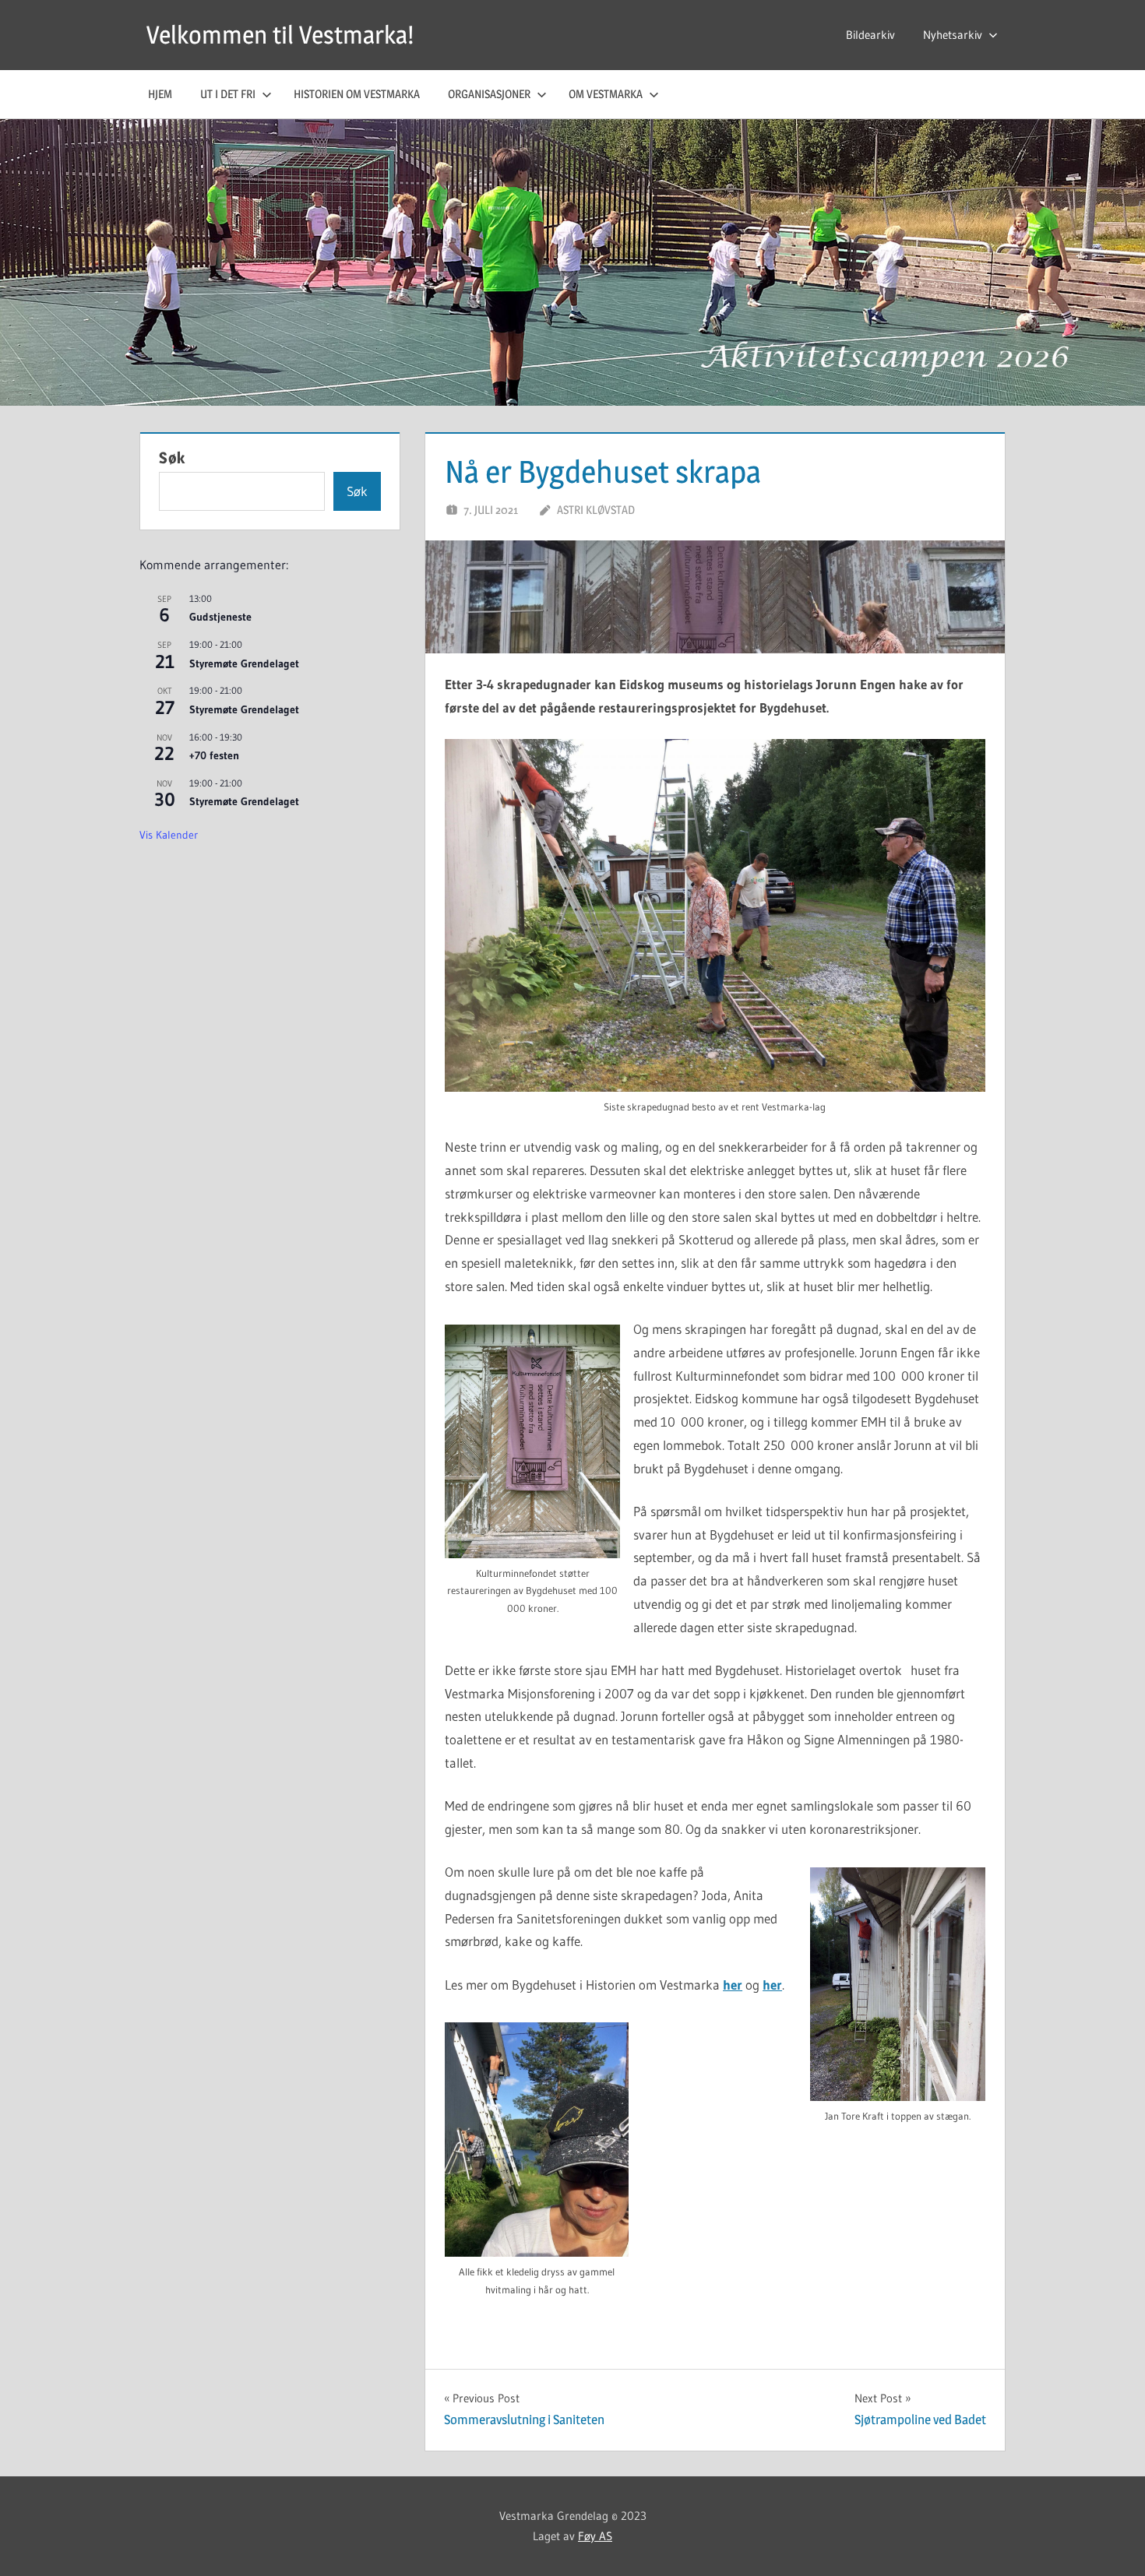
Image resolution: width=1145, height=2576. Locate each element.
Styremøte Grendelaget (244, 663)
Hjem (160, 94)
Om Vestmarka (606, 94)
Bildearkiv (870, 35)
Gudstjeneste (220, 617)
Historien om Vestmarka (357, 94)
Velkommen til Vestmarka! (280, 35)
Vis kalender (169, 835)
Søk (172, 458)
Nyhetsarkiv (953, 35)
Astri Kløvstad (596, 510)
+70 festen (214, 755)
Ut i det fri (228, 94)
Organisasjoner (489, 94)
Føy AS (595, 2536)
